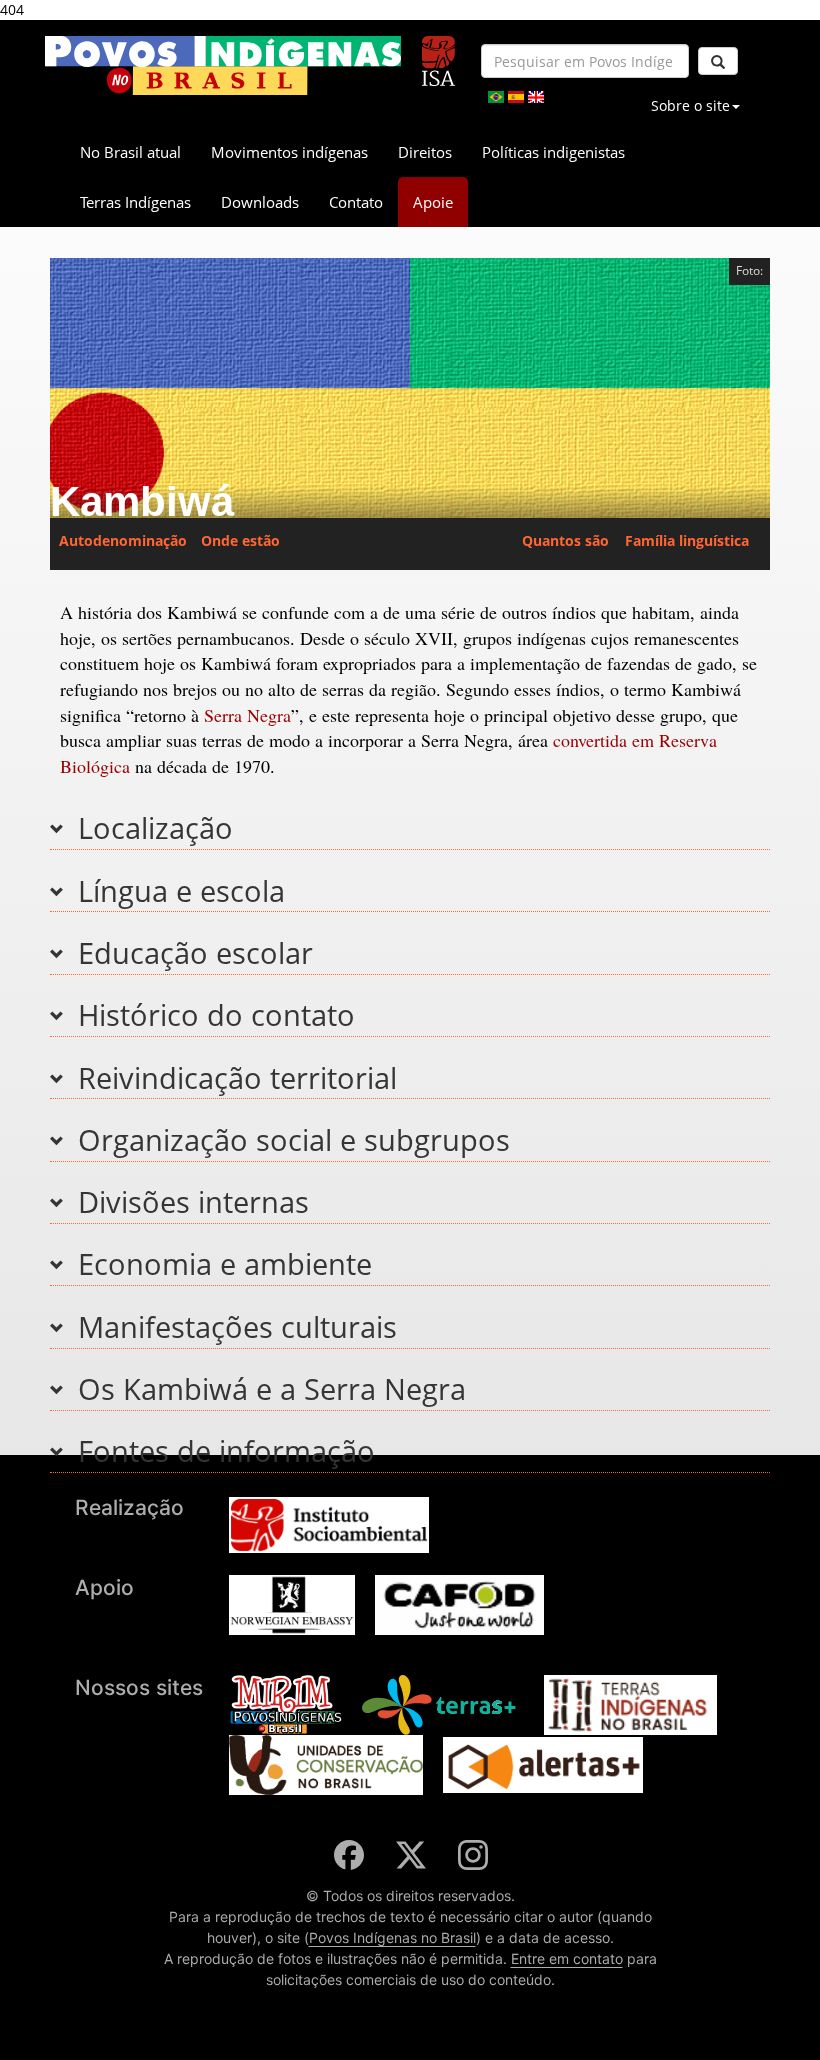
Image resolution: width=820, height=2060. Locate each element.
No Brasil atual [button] (130, 152)
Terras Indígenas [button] (135, 202)
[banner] (223, 65)
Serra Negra (247, 715)
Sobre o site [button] (690, 105)
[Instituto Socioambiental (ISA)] (438, 52)
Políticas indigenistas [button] (553, 152)
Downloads (260, 202)
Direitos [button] (425, 152)
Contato (356, 202)
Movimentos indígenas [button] (289, 152)
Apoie (433, 202)
